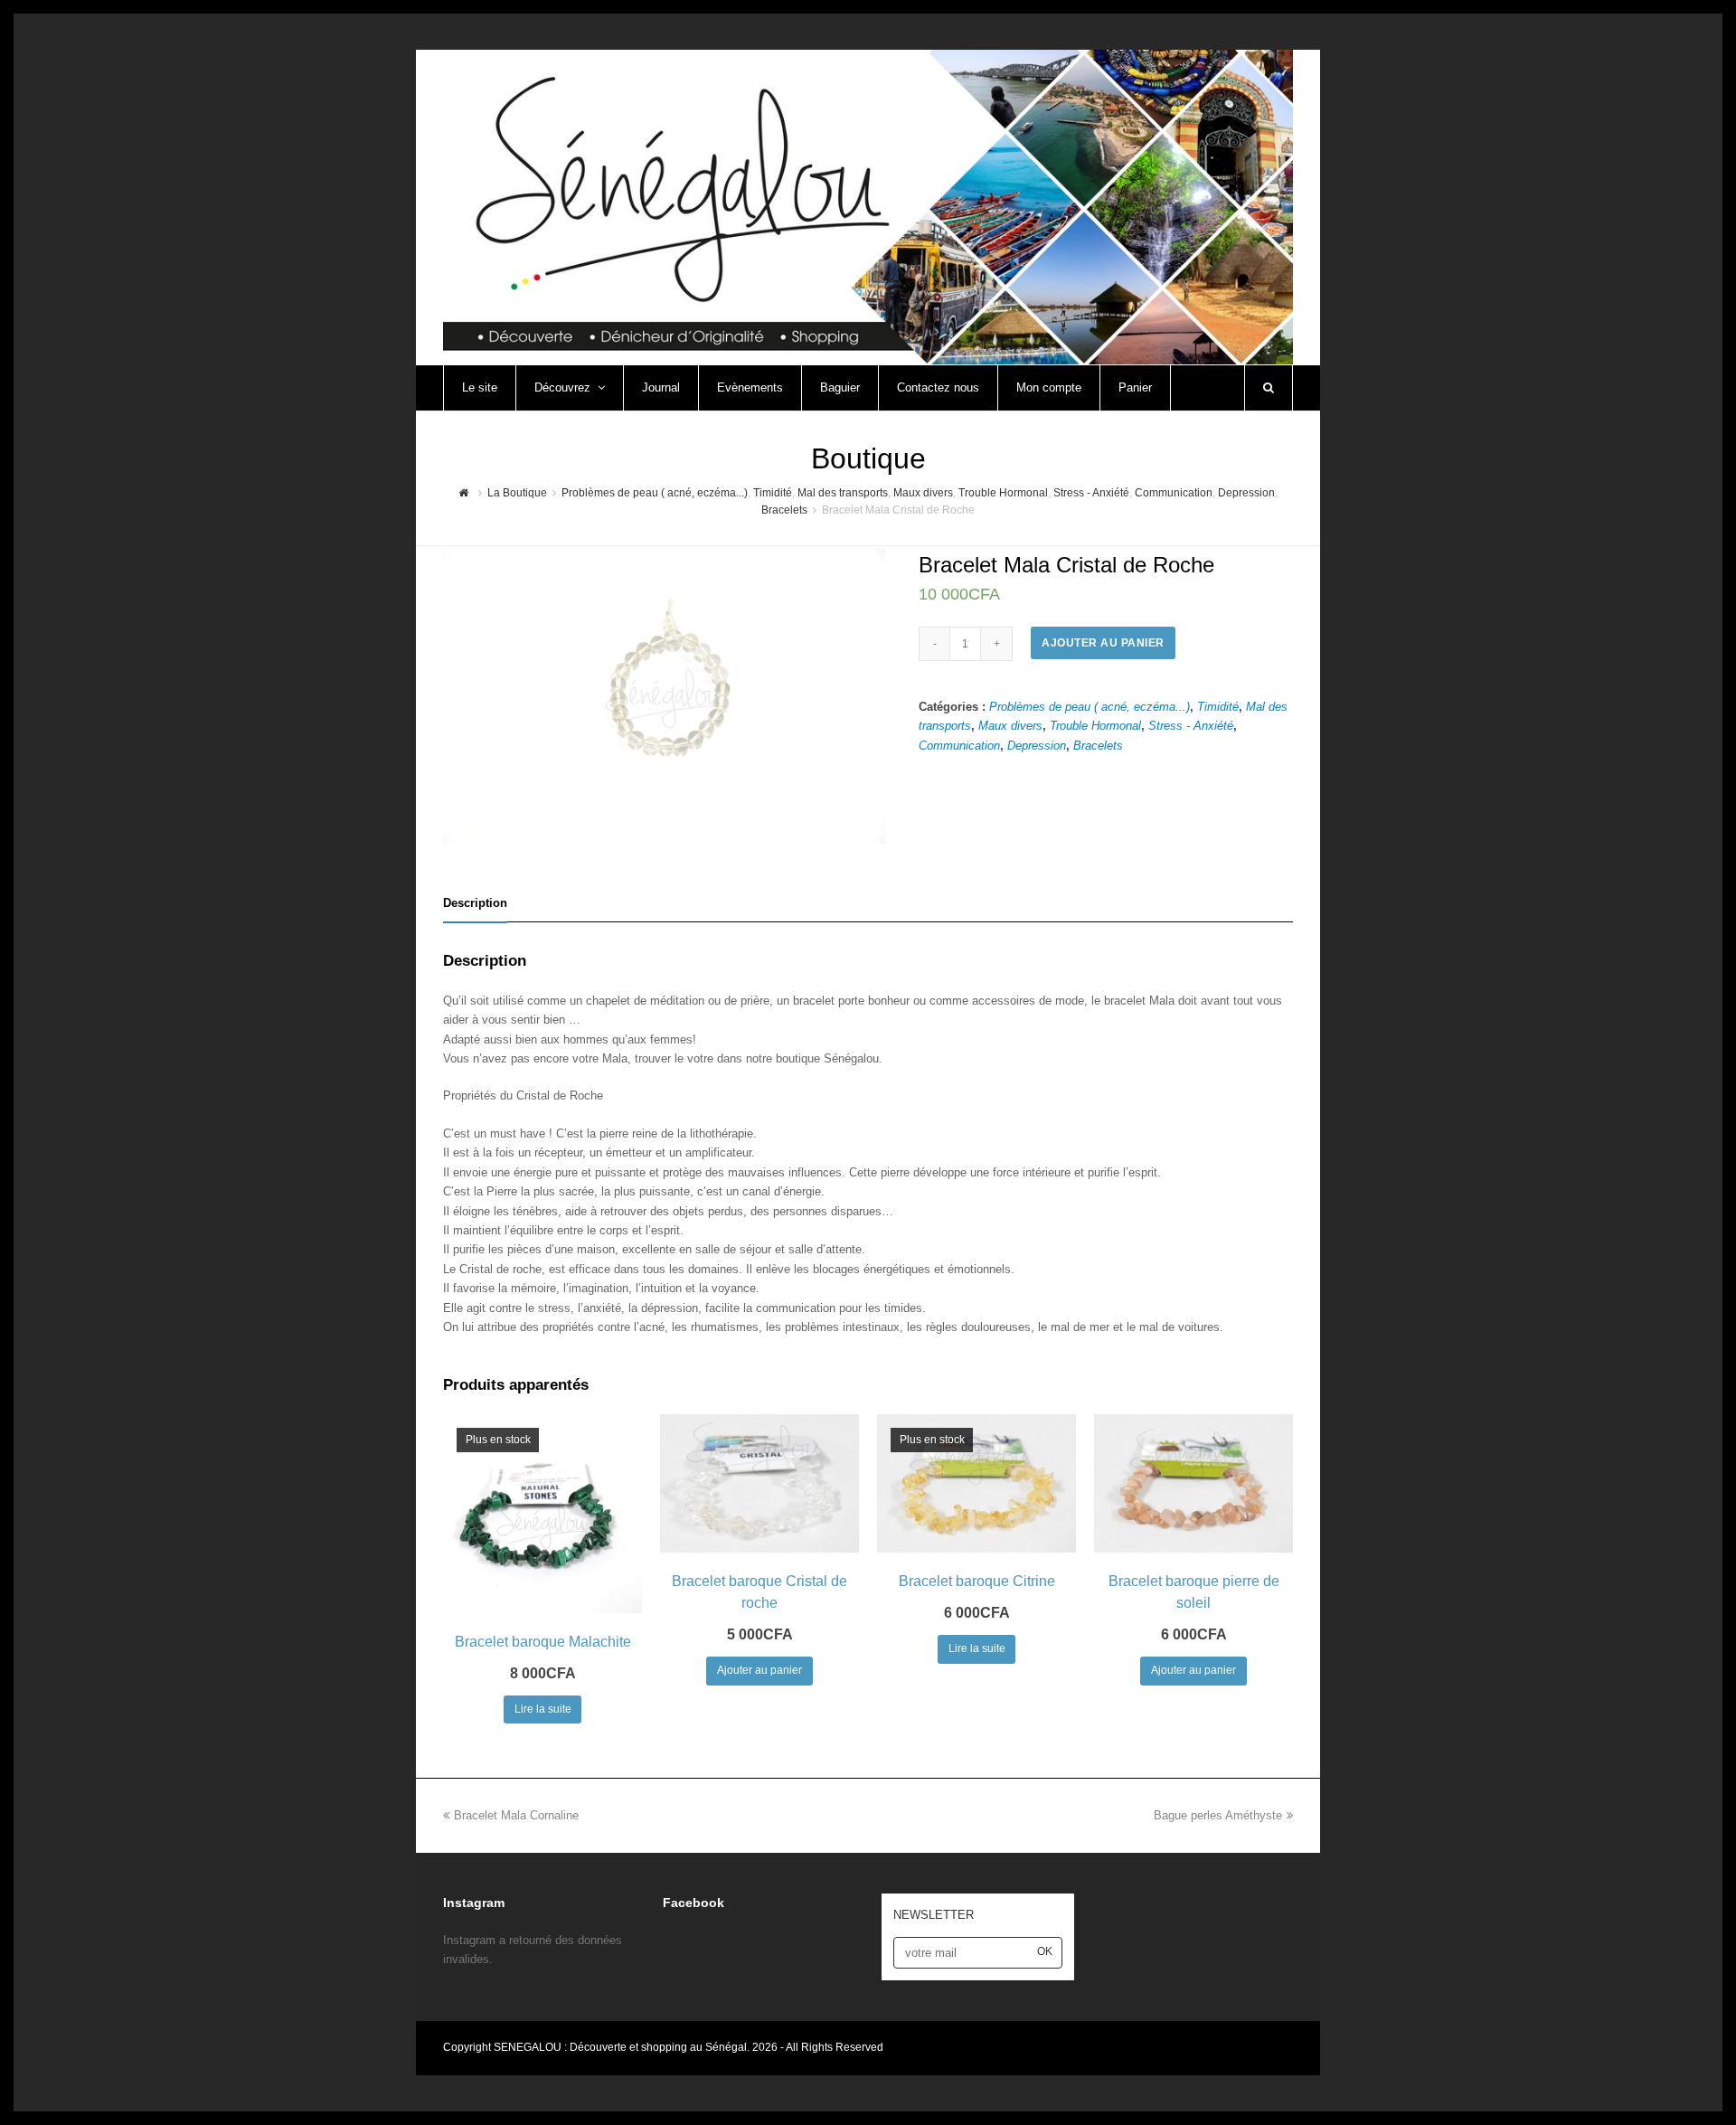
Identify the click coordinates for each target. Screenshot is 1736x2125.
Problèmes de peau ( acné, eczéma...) (1090, 707)
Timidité (1218, 707)
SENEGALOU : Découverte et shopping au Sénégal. (623, 2047)
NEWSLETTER (934, 1915)
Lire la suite (543, 1709)
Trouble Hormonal (1095, 726)
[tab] (475, 903)
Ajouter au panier (1103, 643)
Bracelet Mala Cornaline (516, 1815)
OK (1045, 1951)
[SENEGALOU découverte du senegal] (868, 206)
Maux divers (1010, 726)
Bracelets (1098, 746)
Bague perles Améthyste (1218, 1815)
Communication (959, 746)
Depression (1037, 746)
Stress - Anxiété (1191, 726)
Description (475, 903)
